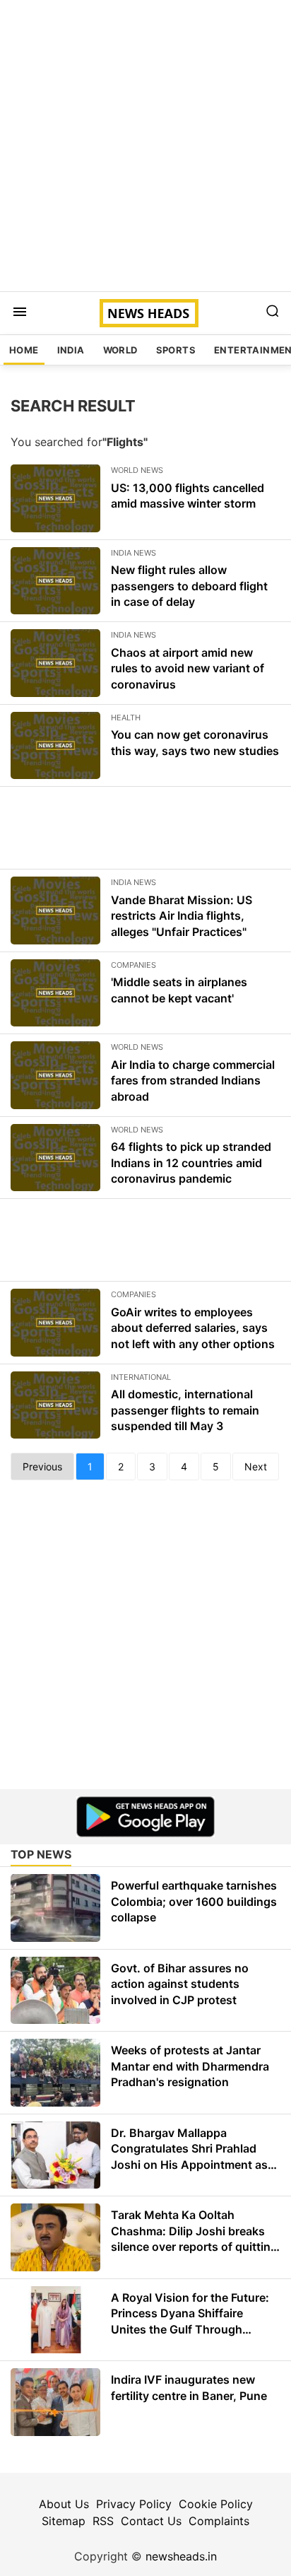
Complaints (219, 2521)
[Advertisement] (145, 146)
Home (24, 350)
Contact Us (151, 2521)
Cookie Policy (216, 2504)
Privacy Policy (134, 2504)
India (71, 350)
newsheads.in (181, 2556)
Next (256, 1466)
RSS (103, 2521)
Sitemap (64, 2521)
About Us (64, 2504)
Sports (176, 350)
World (120, 350)
